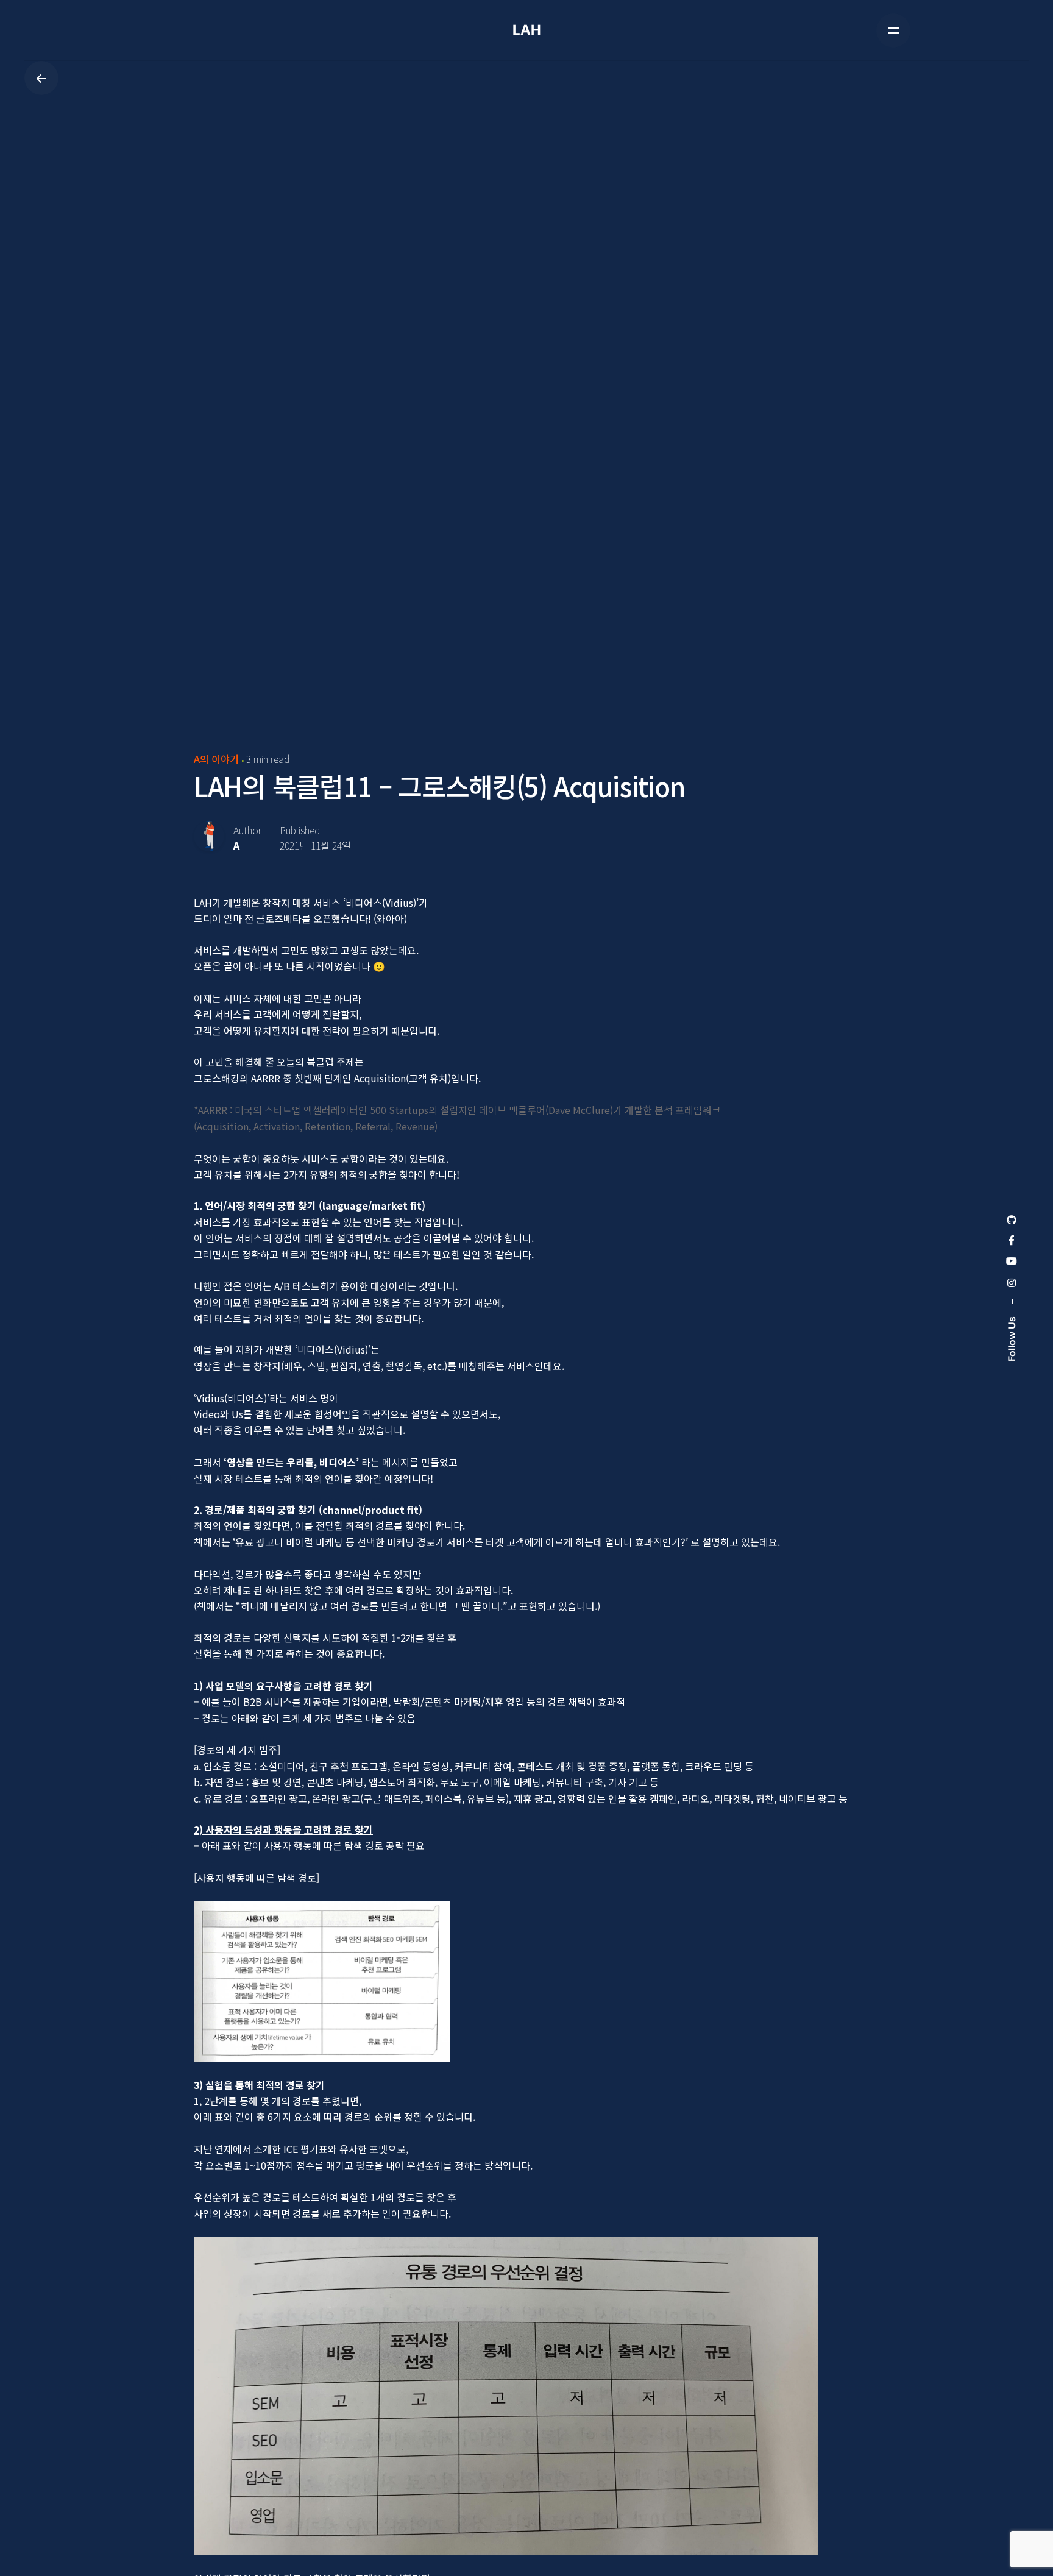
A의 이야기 (216, 759)
